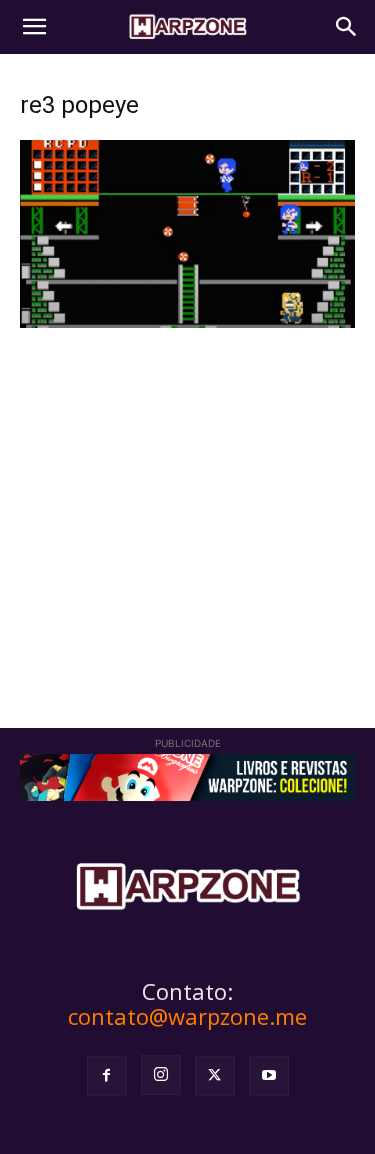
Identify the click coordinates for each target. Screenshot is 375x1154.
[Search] (347, 27)
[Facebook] (107, 1076)
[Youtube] (269, 1076)
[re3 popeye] (187, 322)
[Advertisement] (187, 499)
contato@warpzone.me (187, 1016)
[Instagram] (161, 1075)
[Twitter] (215, 1076)
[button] (34, 27)
